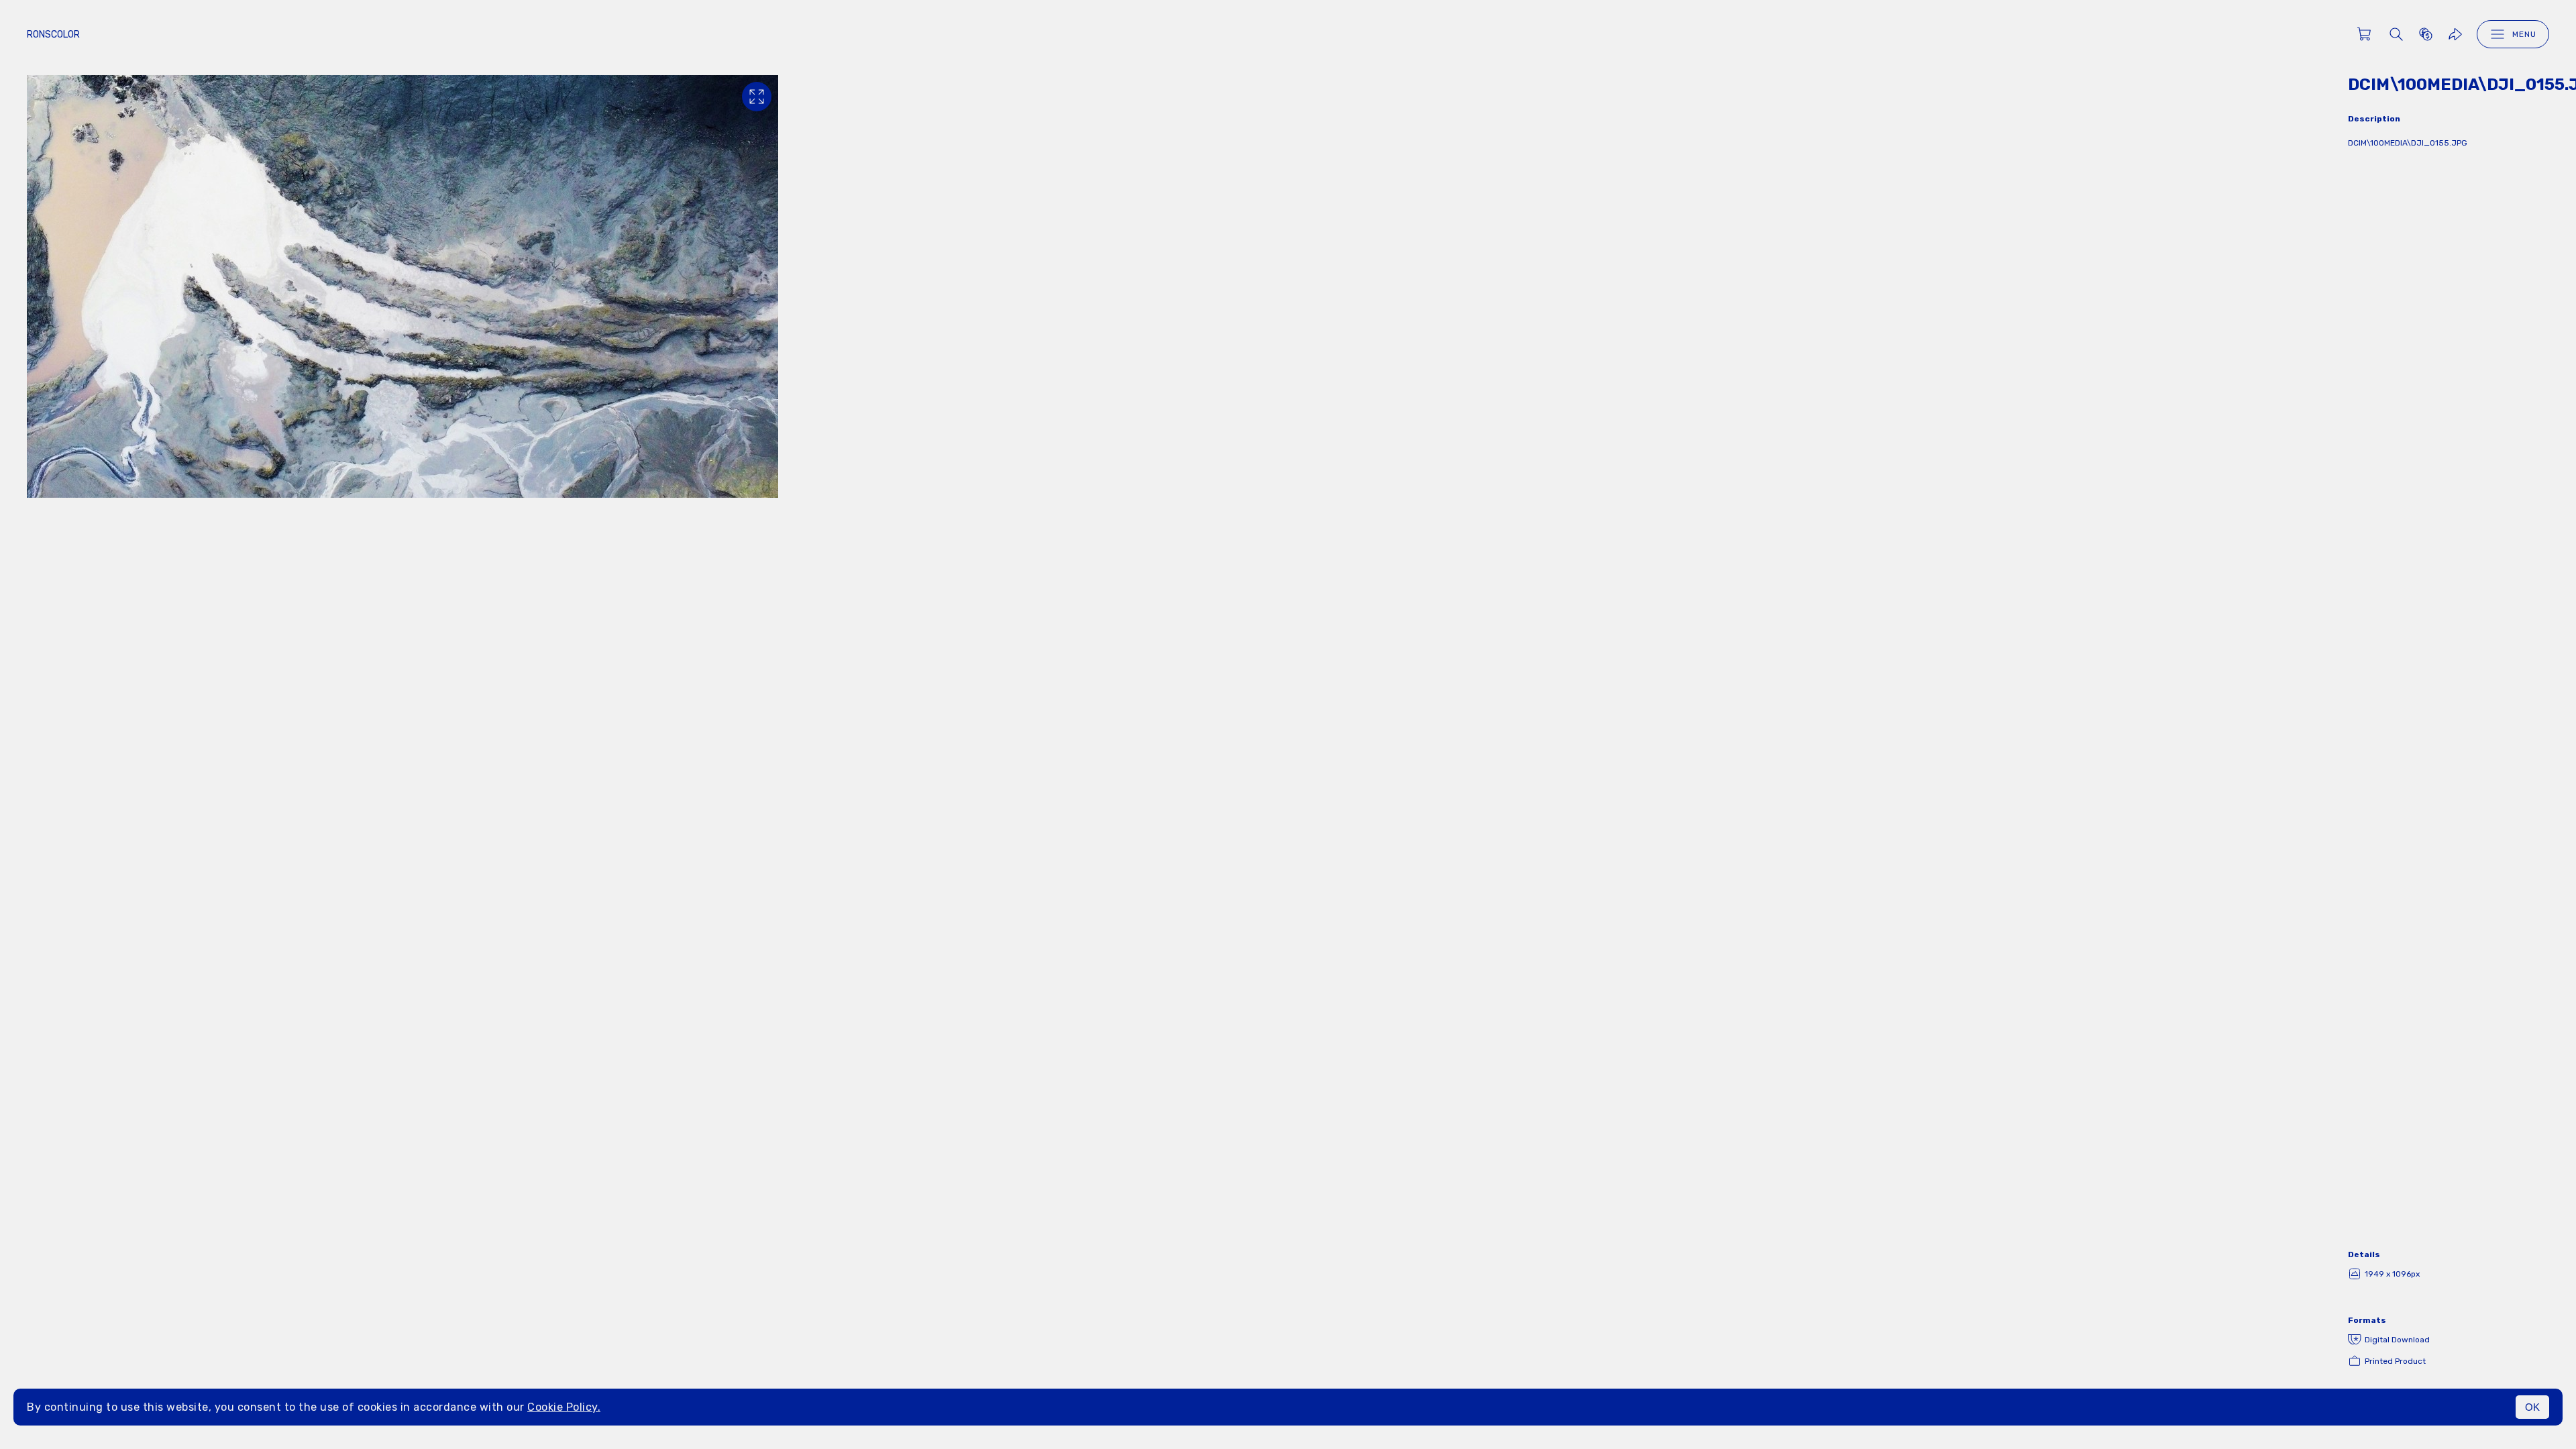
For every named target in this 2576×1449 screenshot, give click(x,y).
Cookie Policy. (564, 1407)
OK (2532, 1407)
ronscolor (53, 35)
